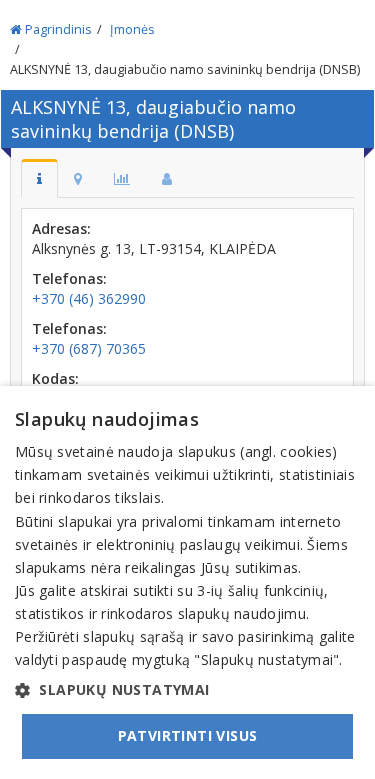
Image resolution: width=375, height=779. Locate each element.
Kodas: (55, 378)
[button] (187, 690)
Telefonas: (69, 278)
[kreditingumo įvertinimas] (122, 178)
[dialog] (187, 582)
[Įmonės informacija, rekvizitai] (39, 178)
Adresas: (61, 228)
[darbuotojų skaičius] (167, 178)
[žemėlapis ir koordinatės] (78, 178)
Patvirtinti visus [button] (188, 735)
